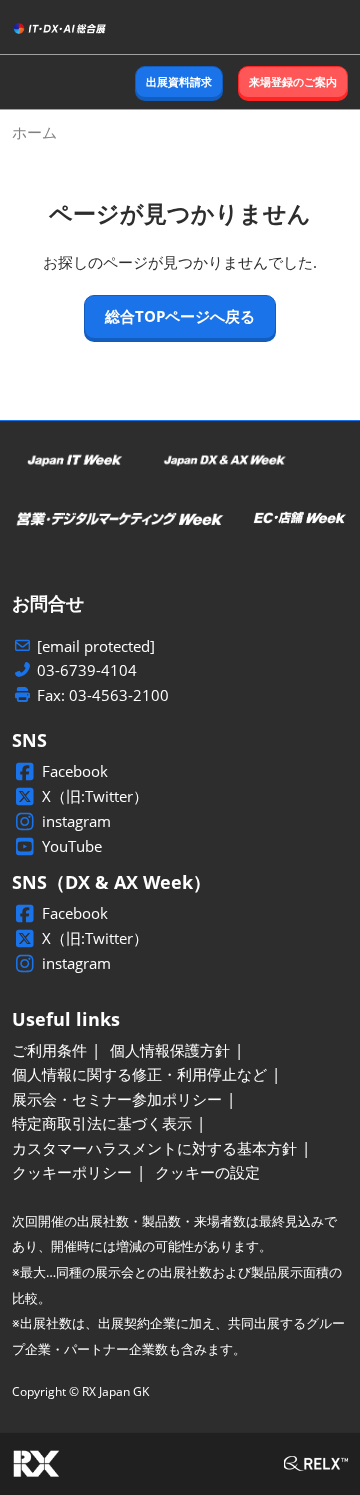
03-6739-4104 (87, 670)
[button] (179, 82)
